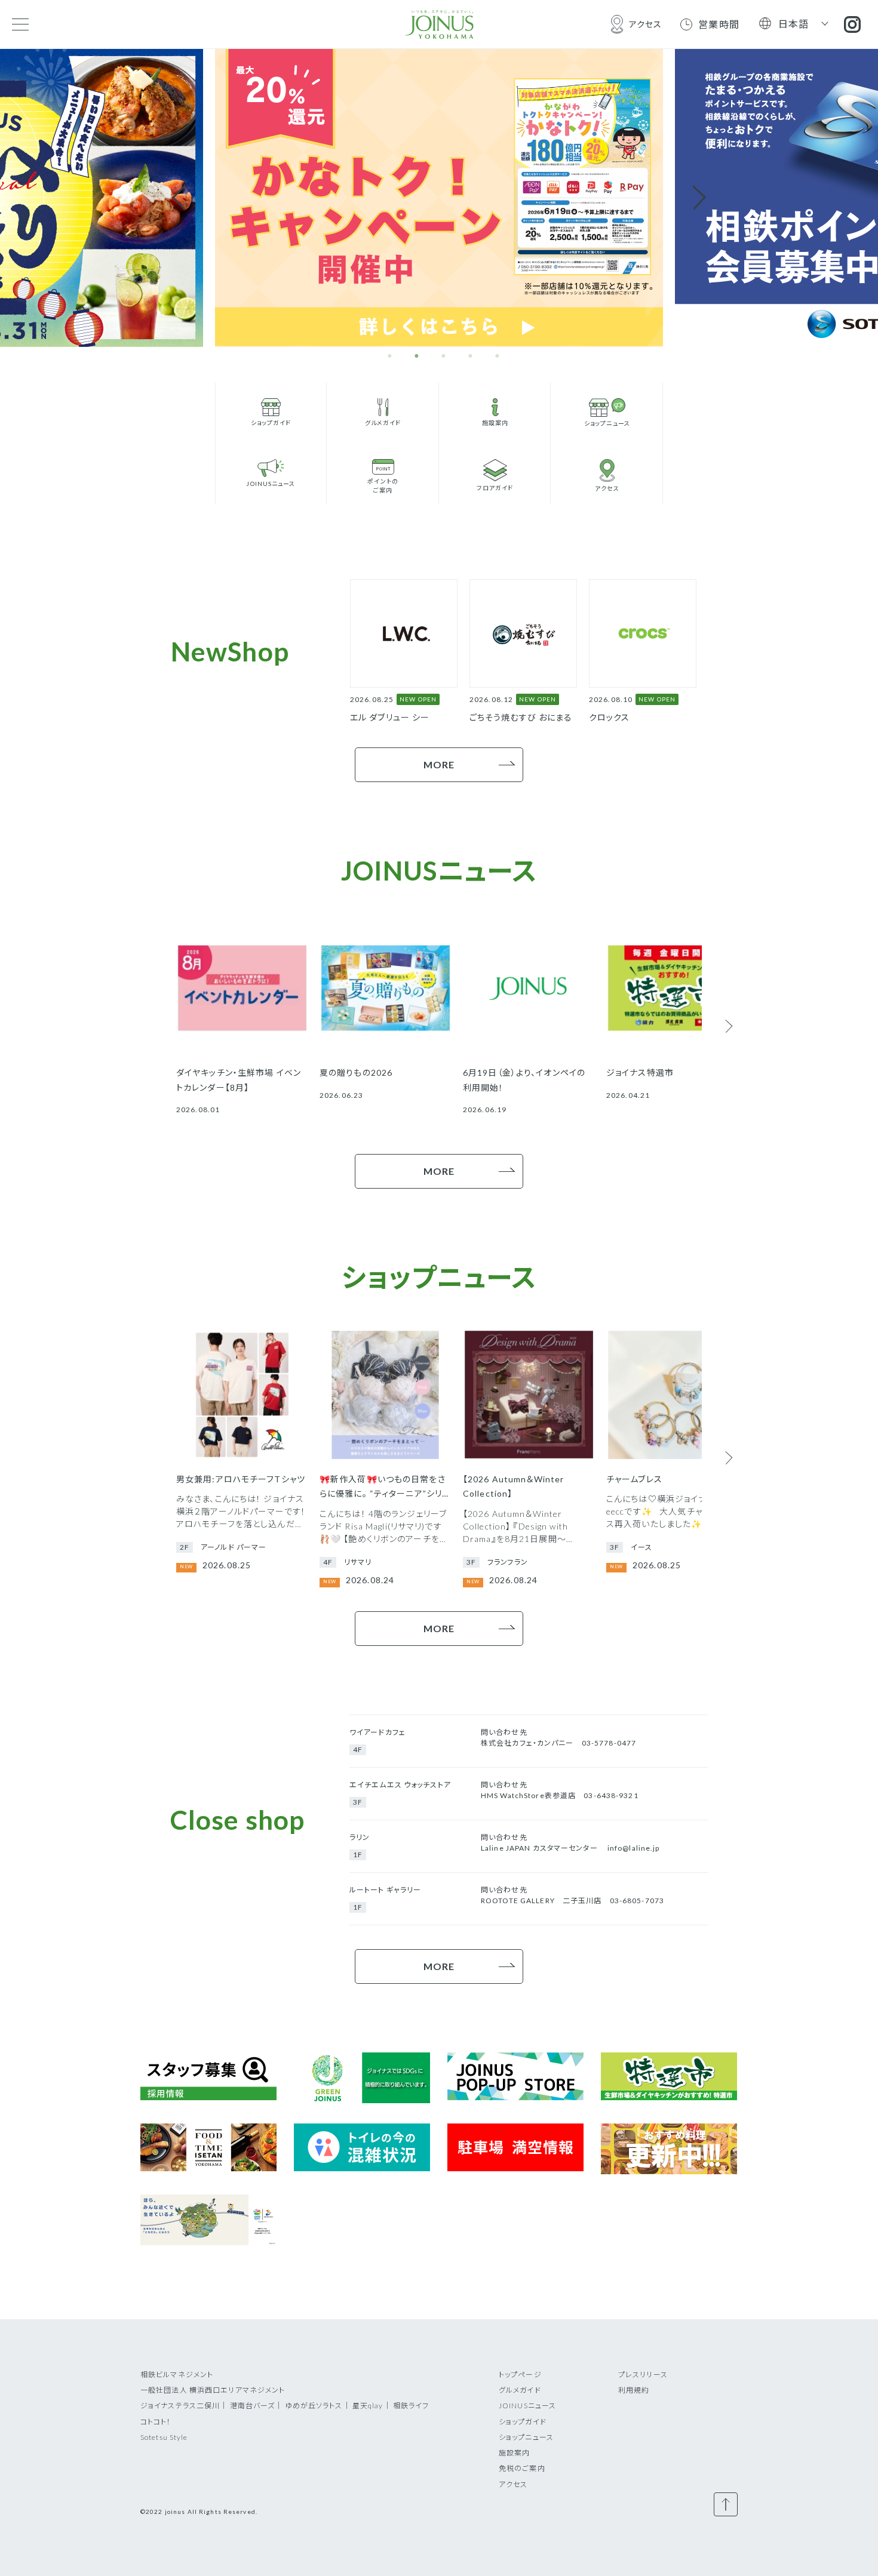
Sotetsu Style (164, 2437)
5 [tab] (498, 356)
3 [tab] (444, 356)
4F (358, 1749)
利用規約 (634, 2390)
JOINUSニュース (527, 2406)
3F (358, 1802)
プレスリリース (643, 2375)
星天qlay (368, 2406)
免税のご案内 (522, 2468)
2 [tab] (417, 356)
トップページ (520, 2375)
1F (358, 1855)
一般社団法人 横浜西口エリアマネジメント (213, 2390)
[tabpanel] (439, 198)
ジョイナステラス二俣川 (180, 2406)
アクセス (513, 2484)
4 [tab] (471, 356)
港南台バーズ (253, 2406)
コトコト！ (156, 2422)
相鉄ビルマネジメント (177, 2375)
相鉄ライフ (411, 2406)
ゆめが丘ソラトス (314, 2406)
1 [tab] (390, 356)
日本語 (794, 24)
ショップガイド (523, 2422)
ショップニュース (526, 2437)
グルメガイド (520, 2390)
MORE (439, 764)
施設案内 (514, 2453)
